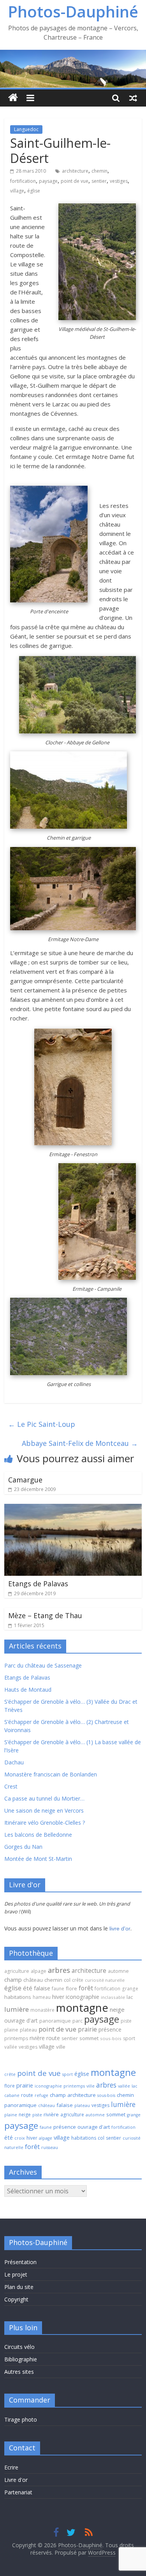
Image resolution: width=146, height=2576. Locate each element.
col (67, 1980)
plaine (11, 2030)
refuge (41, 2095)
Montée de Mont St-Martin (38, 1859)
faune (58, 1989)
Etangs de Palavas (38, 1584)
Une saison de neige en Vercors (44, 1810)
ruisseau (50, 2147)
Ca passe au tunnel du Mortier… (44, 1798)
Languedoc (26, 129)
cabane (12, 2095)
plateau (28, 2030)
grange (130, 1988)
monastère (42, 2010)
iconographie (83, 1997)
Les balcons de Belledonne (38, 1835)
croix (20, 2138)
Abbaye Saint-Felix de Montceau (80, 1443)
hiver (58, 1997)
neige (117, 2009)
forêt (86, 1988)
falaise (42, 1988)
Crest (11, 1786)
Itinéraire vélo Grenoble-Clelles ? (45, 1823)
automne (118, 1971)
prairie (87, 2029)
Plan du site (19, 2287)
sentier (99, 181)
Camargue (25, 1480)
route (53, 2038)
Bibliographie (21, 2359)
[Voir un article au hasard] (133, 98)
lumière (17, 2009)
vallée (11, 2047)
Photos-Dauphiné (73, 11)
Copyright (16, 2299)
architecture (75, 171)
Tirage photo (21, 2419)
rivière (37, 2038)
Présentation (20, 2262)
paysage (48, 181)
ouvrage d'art (21, 2020)
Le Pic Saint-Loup (42, 1424)
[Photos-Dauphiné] (13, 98)
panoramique (55, 2021)
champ (13, 1979)
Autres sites (19, 2372)
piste (126, 2021)
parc (77, 2021)
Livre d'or (16, 2480)
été (28, 1988)
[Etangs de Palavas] (73, 1508)
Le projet (16, 2274)
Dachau (14, 1762)
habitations (18, 1997)
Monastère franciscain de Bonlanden (51, 1774)
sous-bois (111, 2038)
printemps (16, 2038)
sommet (89, 2038)
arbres (59, 1970)
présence (110, 2029)
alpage (39, 1971)
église (34, 191)
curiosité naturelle (105, 1980)
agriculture (17, 1971)
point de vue (75, 181)
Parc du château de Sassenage (43, 1665)
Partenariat (18, 2492)
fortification (23, 181)
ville (61, 2047)
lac (130, 1997)
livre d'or (120, 1928)
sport (129, 2038)
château (33, 1980)
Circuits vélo (19, 2347)
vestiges (119, 181)
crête (78, 1980)
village (17, 191)
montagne (82, 2007)
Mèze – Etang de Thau (45, 1615)
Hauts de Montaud (28, 1690)
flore (71, 1988)
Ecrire (11, 2467)
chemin (99, 171)
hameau (42, 1997)
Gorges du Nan (23, 1847)
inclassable (113, 1997)
